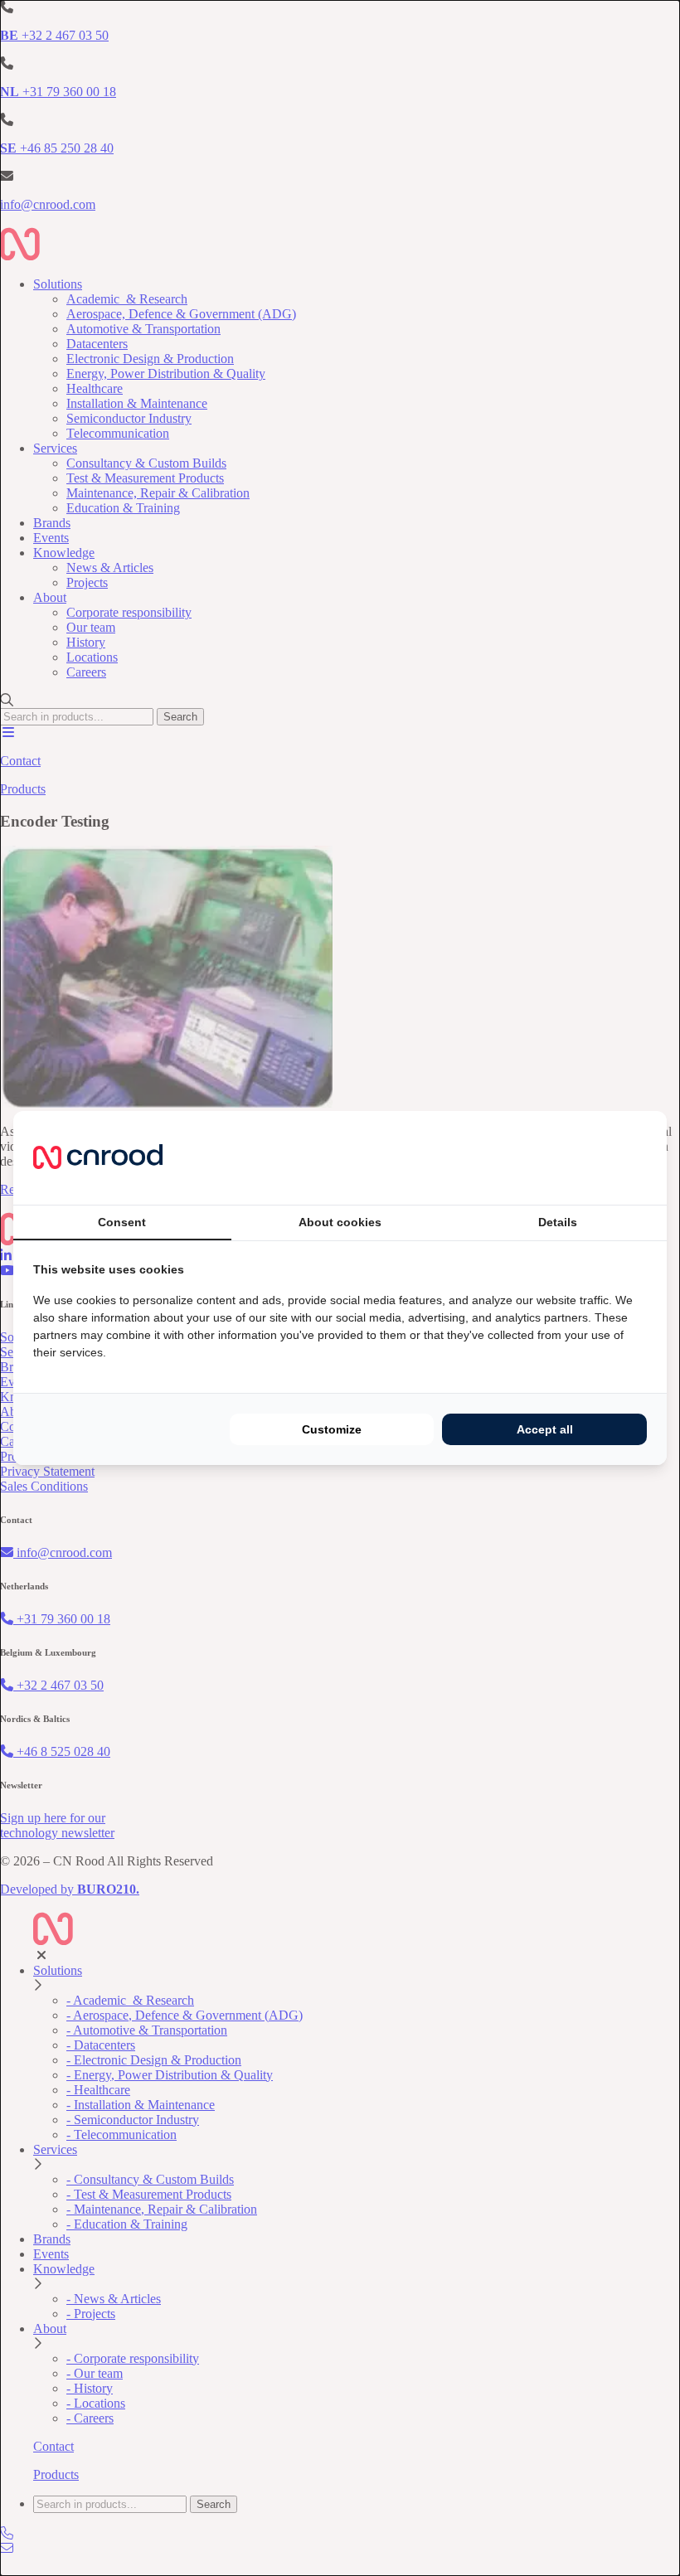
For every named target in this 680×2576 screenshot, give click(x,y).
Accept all (545, 1429)
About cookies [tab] (340, 1222)
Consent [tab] (122, 1222)
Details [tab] (558, 1222)
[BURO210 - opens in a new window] (585, 1157)
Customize (332, 1429)
